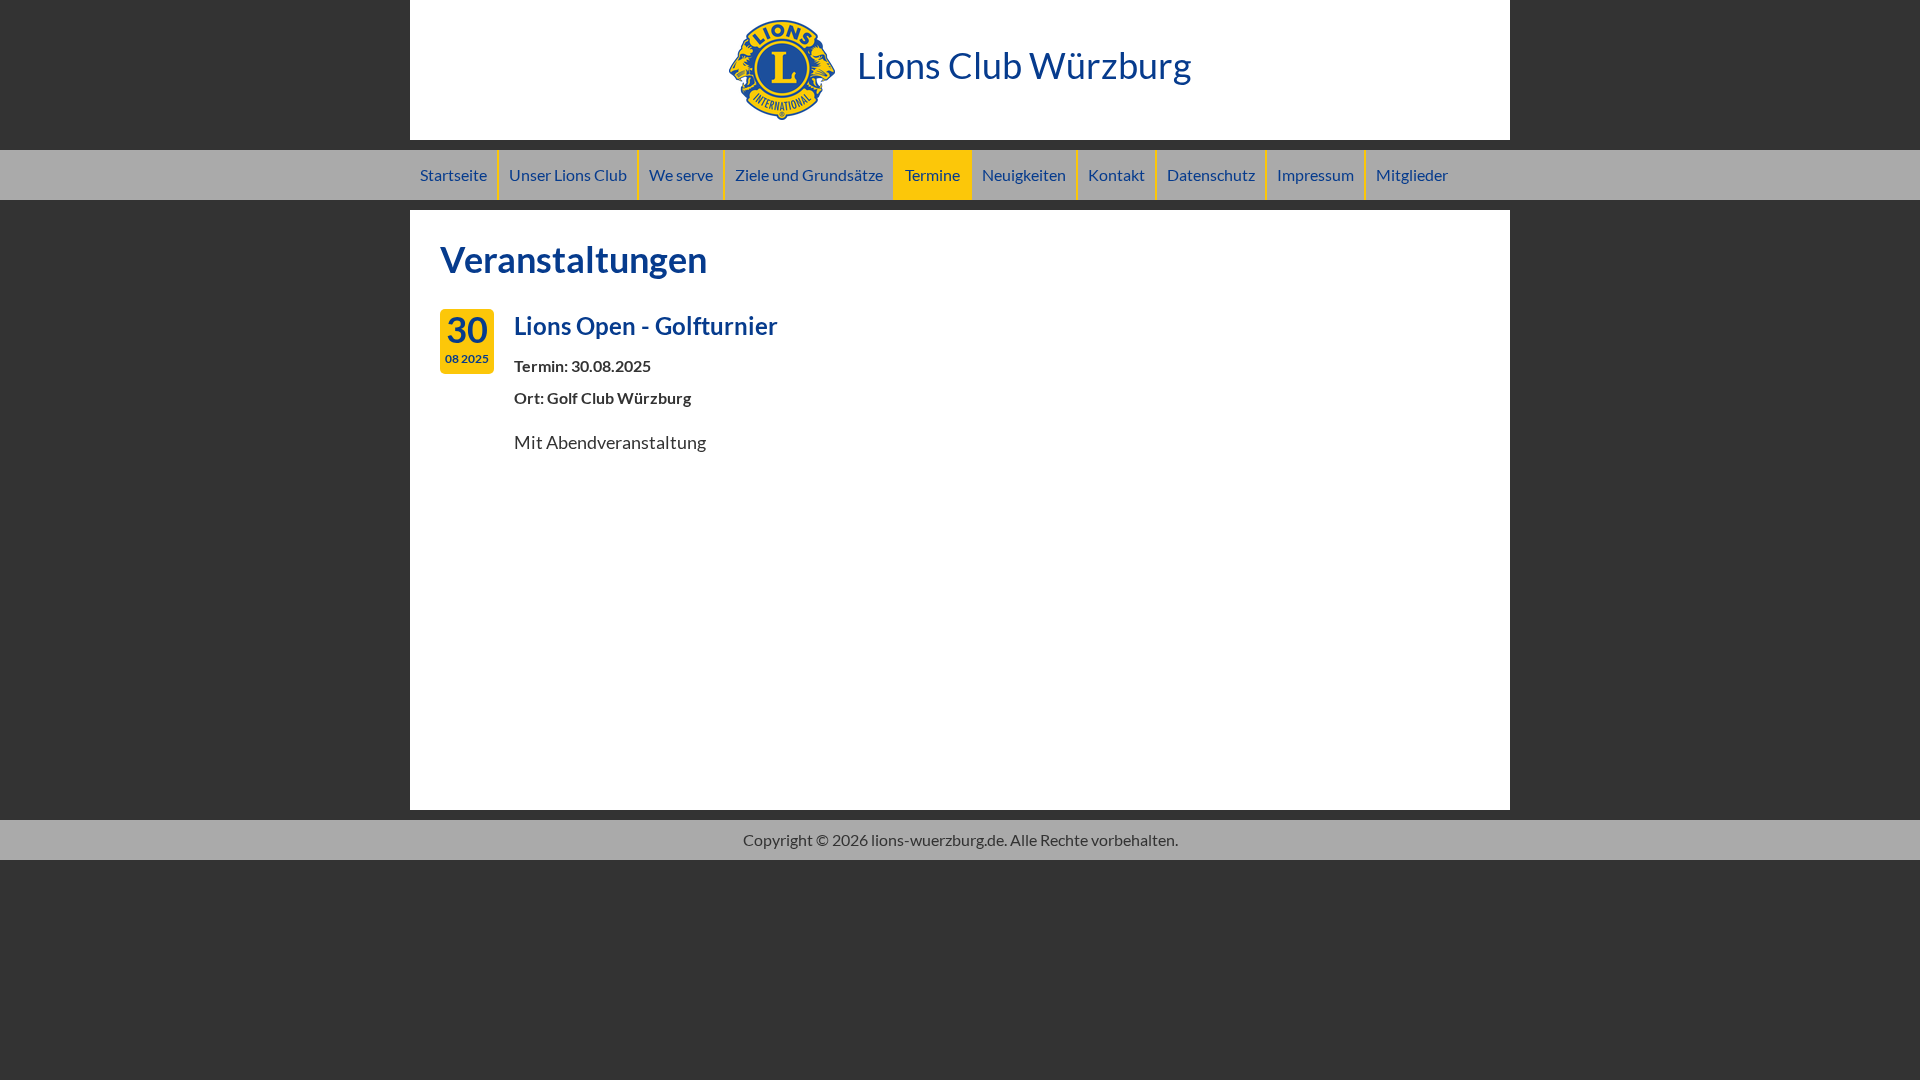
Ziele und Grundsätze (809, 174)
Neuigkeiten (1024, 174)
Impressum (1315, 174)
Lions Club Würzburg (1020, 65)
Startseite (453, 174)
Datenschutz (1211, 174)
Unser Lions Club (568, 174)
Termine (932, 174)
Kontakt (1116, 174)
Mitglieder (1412, 174)
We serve (681, 174)
